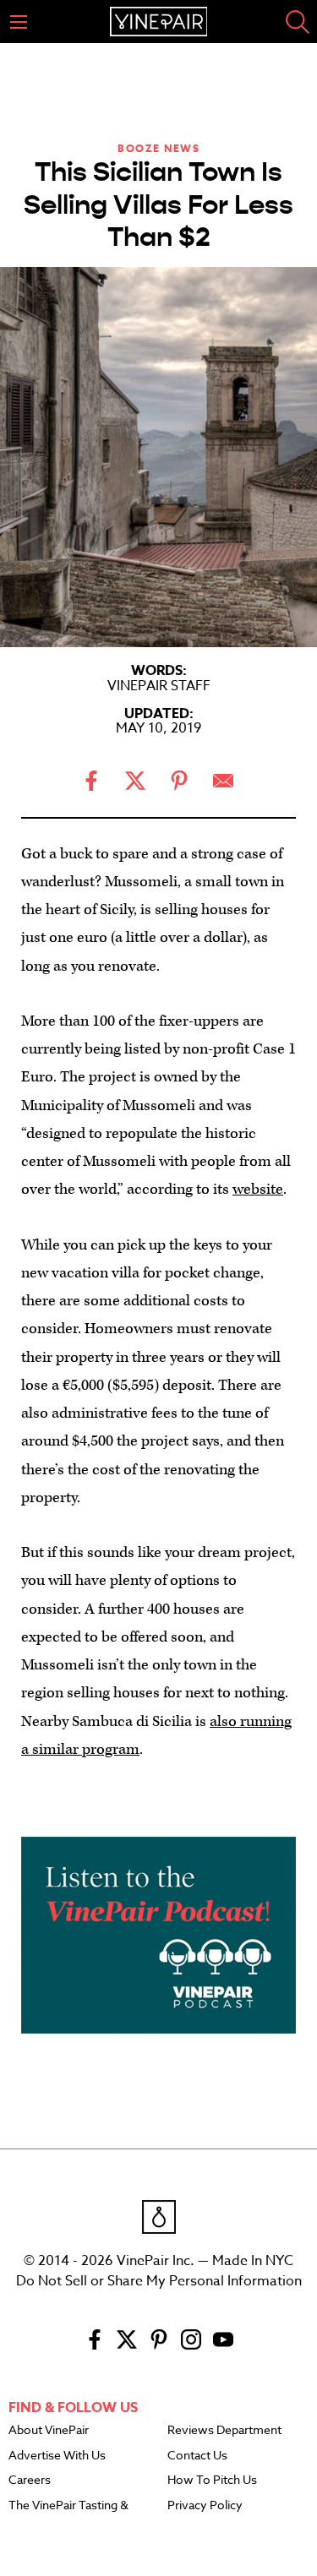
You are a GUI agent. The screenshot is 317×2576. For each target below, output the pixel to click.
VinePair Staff (159, 686)
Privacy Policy (205, 2506)
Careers (30, 2481)
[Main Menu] (19, 22)
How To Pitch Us (212, 2481)
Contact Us (197, 2456)
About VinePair (49, 2431)
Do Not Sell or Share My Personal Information (159, 2281)
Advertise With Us (57, 2456)
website (258, 1189)
